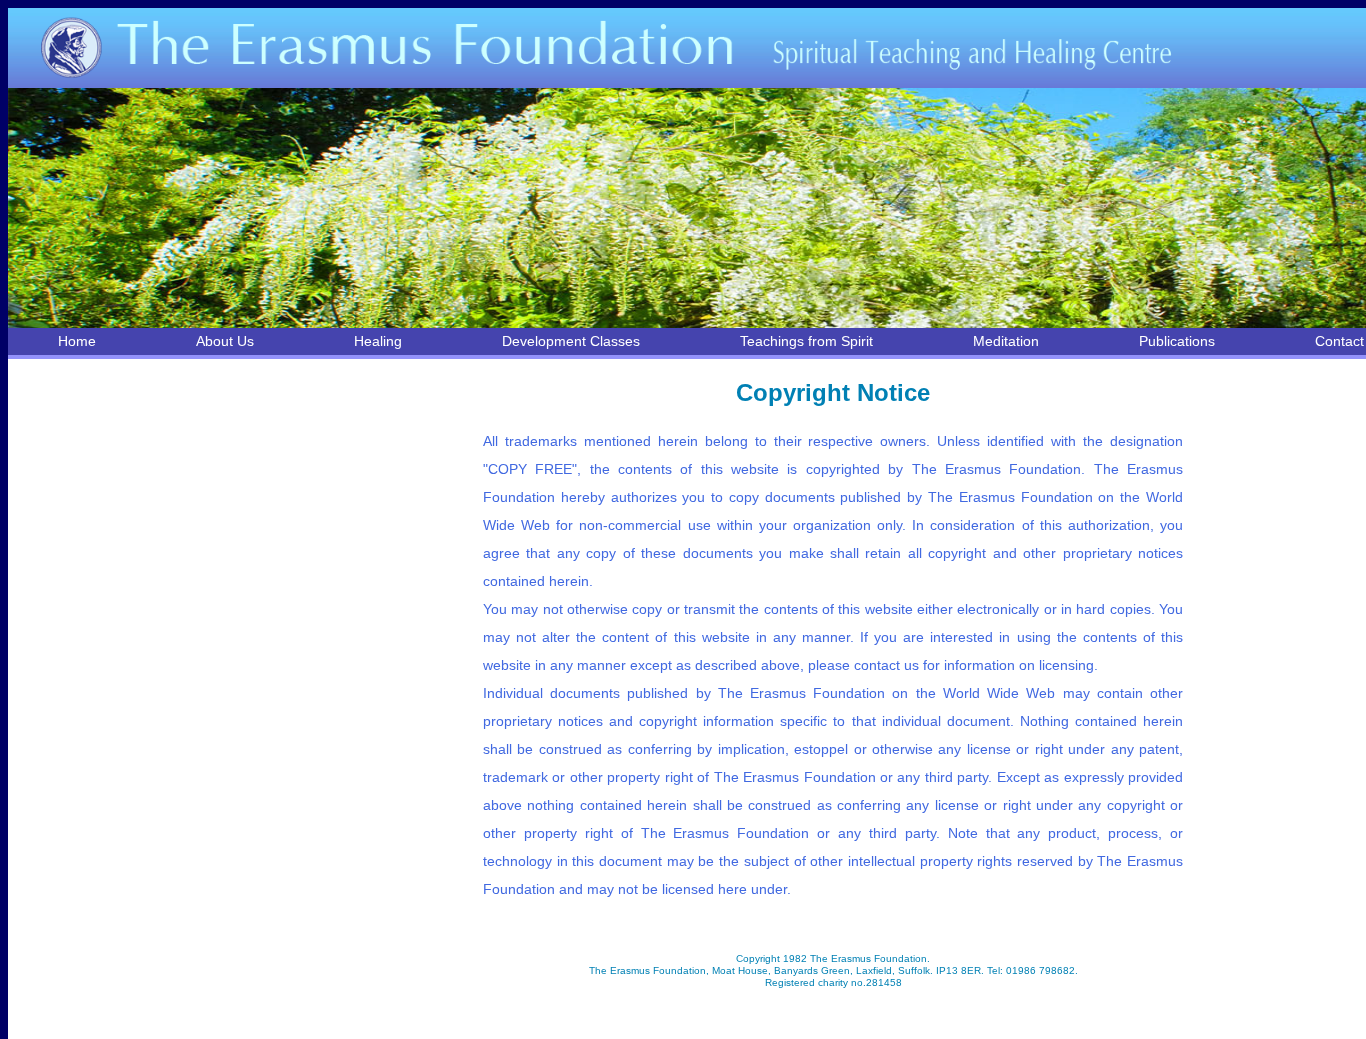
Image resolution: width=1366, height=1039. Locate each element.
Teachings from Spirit (806, 341)
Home (77, 341)
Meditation (1006, 341)
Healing (378, 341)
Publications (1177, 341)
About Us (225, 341)
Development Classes (571, 341)
